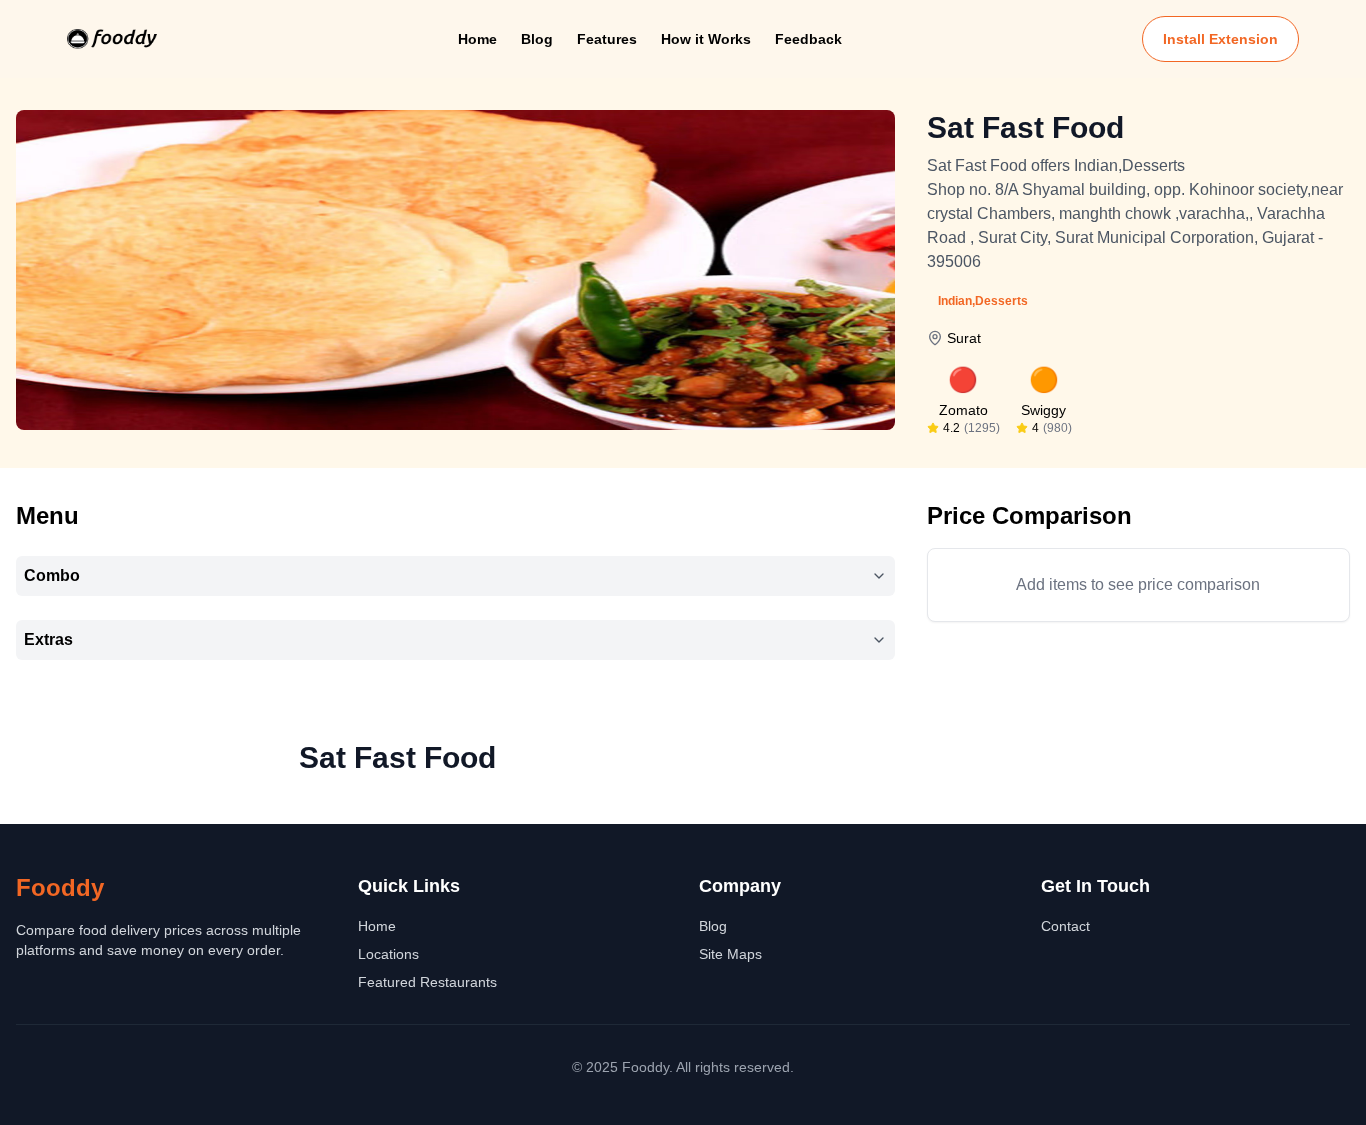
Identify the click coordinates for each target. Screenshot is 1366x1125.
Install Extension (1220, 39)
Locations (388, 954)
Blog (537, 39)
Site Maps (730, 954)
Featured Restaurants (427, 982)
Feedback (808, 39)
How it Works (706, 39)
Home (477, 39)
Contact (1065, 926)
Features (607, 39)
